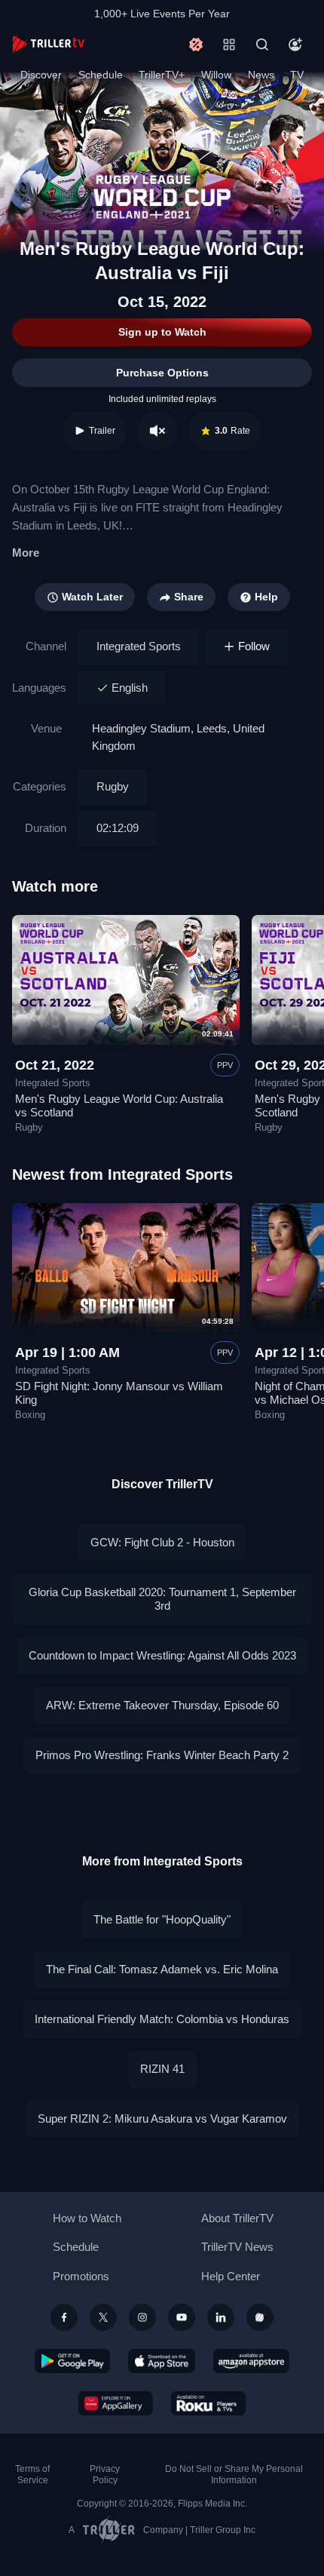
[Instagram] (142, 2317)
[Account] (295, 45)
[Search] (262, 45)
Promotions (81, 2276)
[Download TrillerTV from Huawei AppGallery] (116, 2403)
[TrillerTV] (48, 44)
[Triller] (260, 2317)
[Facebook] (64, 2317)
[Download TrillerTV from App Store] (162, 2361)
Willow (216, 75)
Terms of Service (32, 2475)
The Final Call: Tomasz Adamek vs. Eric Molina (162, 1969)
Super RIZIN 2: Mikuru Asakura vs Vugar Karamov (162, 2119)
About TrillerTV (237, 2218)
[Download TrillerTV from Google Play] (72, 2361)
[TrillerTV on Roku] (209, 2403)
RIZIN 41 (162, 2069)
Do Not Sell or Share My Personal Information (234, 2475)
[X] (103, 2317)
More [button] (26, 553)
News (261, 75)
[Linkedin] (221, 2317)
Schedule (101, 75)
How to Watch (87, 2218)
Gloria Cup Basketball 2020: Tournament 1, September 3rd (162, 1599)
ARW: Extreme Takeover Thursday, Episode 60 (162, 1705)
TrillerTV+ (162, 75)
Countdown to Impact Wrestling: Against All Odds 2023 (162, 1655)
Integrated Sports (139, 646)
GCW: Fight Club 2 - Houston (162, 1542)
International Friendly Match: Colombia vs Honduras (162, 2019)
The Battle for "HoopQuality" (162, 1919)
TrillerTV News (237, 2247)
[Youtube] (182, 2317)
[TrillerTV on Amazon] (251, 2361)
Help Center (231, 2276)
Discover (41, 75)
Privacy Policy (105, 2475)
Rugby (113, 786)
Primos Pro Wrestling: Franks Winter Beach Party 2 (162, 1755)
